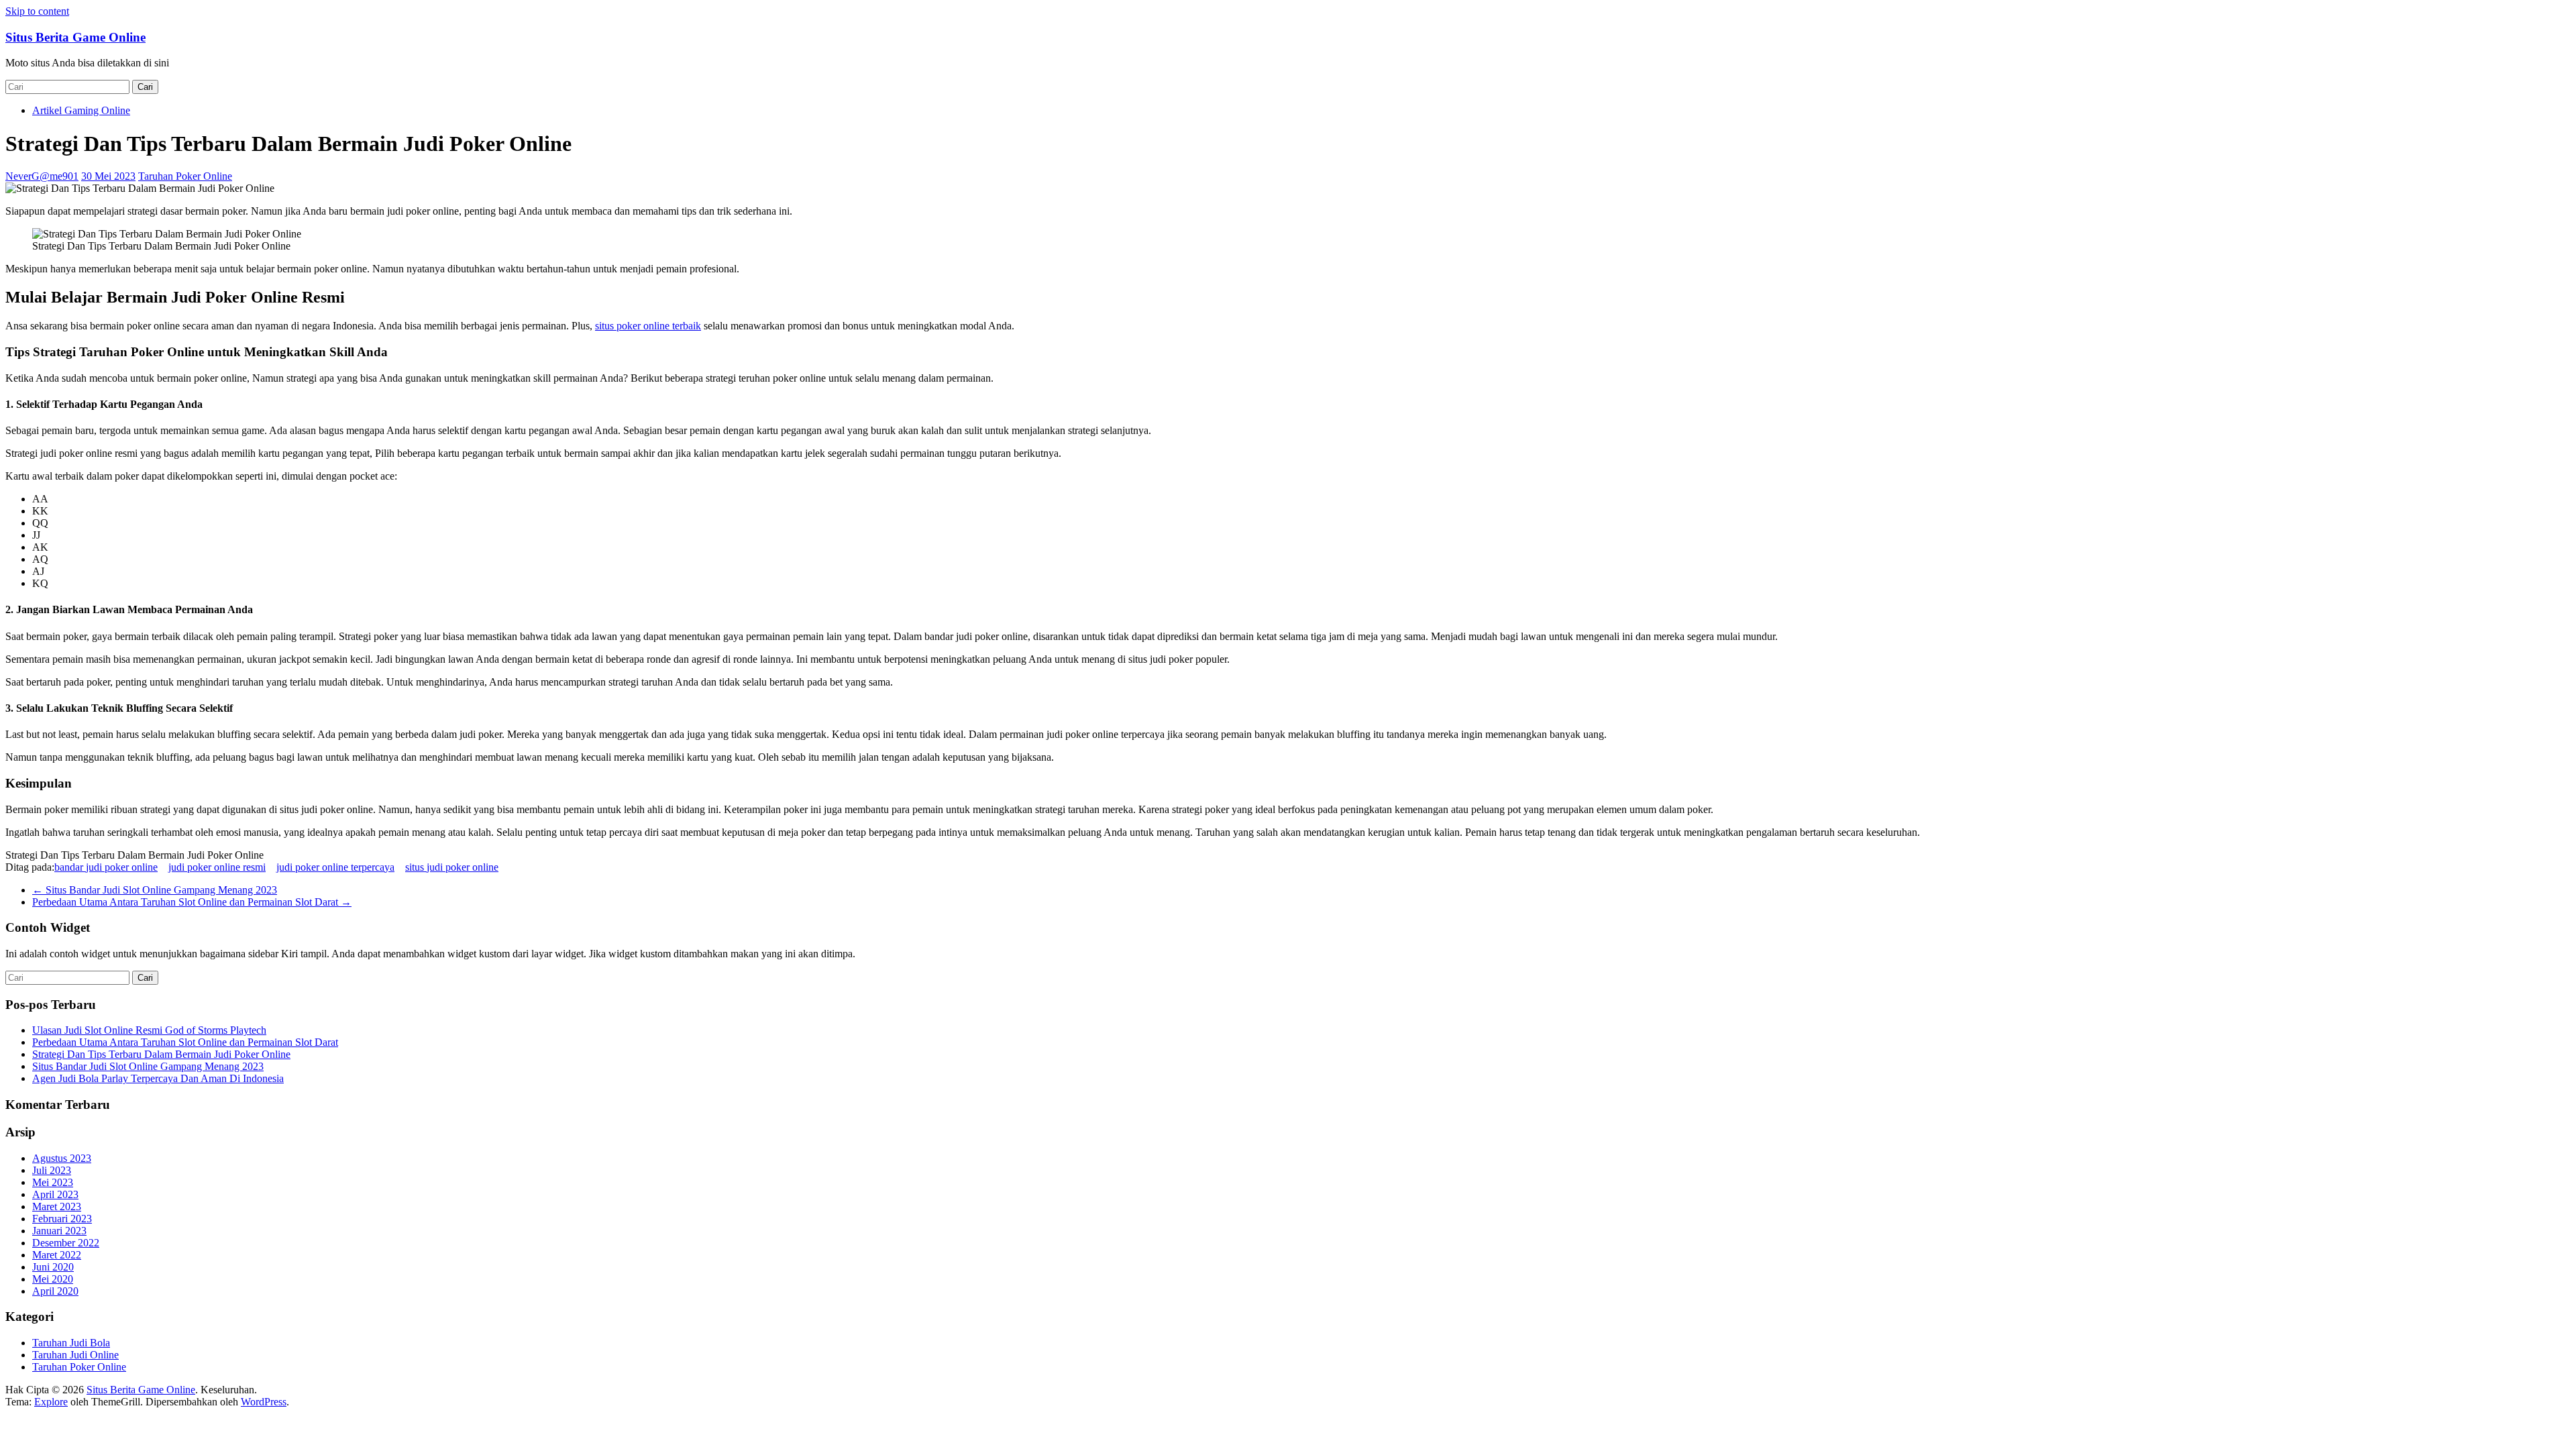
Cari (145, 87)
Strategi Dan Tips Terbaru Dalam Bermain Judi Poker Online (161, 1054)
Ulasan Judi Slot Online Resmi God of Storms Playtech (149, 1030)
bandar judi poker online (106, 867)
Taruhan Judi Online (75, 1355)
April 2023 (55, 1194)
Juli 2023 (52, 1170)
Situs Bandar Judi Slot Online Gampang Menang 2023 (155, 890)
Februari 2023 (62, 1219)
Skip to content (37, 11)
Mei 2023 (53, 1182)
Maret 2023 (57, 1206)
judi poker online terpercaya (335, 867)
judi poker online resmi (217, 867)
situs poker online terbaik (648, 326)
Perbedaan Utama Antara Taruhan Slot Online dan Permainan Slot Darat (192, 902)
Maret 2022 (57, 1255)
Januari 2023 (59, 1231)
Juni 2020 (53, 1267)
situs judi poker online (452, 867)
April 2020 (55, 1291)
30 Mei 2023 (108, 176)
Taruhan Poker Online (185, 176)
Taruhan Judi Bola (71, 1343)
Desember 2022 (66, 1243)
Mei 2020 (53, 1279)
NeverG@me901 (42, 176)
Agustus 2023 (62, 1158)
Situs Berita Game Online (75, 37)
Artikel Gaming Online (81, 110)
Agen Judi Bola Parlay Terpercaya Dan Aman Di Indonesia (158, 1078)
